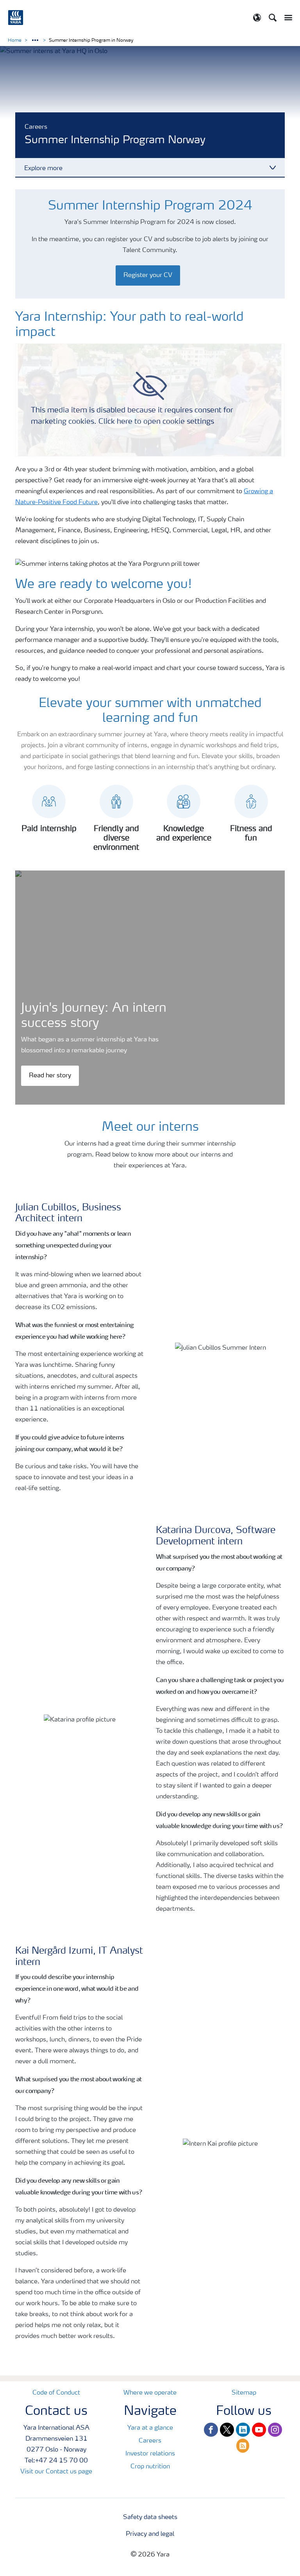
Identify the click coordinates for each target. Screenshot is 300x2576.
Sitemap (244, 2393)
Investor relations (150, 2454)
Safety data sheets (150, 2517)
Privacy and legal (150, 2534)
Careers (150, 2441)
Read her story (50, 1076)
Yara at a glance (150, 2428)
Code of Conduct (56, 2393)
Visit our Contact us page (56, 2472)
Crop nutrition (150, 2467)
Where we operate (150, 2393)
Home (15, 41)
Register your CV (148, 275)
